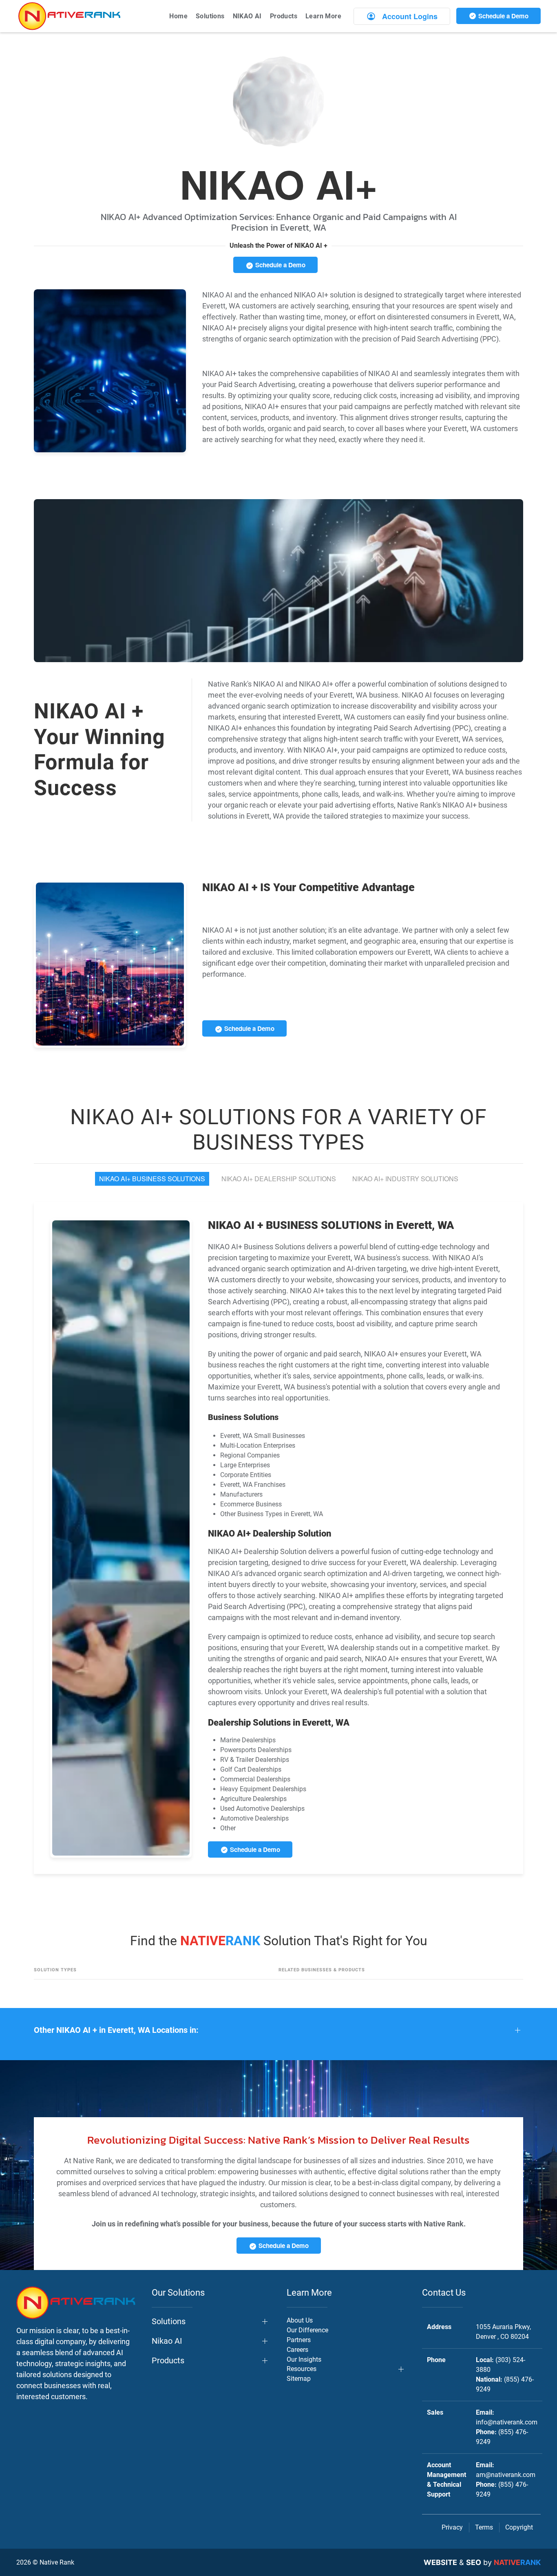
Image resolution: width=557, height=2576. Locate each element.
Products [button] (284, 16)
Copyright (519, 2527)
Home (178, 16)
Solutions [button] (210, 16)
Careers (297, 2350)
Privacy (452, 2527)
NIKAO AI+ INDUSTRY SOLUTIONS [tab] (405, 1179)
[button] (278, 2030)
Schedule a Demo (503, 16)
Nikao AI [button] (167, 2341)
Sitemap (299, 2379)
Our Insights (304, 2359)
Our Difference (307, 2330)
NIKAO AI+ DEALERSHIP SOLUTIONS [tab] (279, 1179)
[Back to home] (69, 16)
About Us (300, 2320)
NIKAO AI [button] (247, 16)
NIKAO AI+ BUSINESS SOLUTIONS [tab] (152, 1179)
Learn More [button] (323, 16)
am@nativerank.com (506, 2475)
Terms (484, 2527)
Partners (299, 2340)
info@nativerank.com (507, 2422)
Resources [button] (302, 2369)
